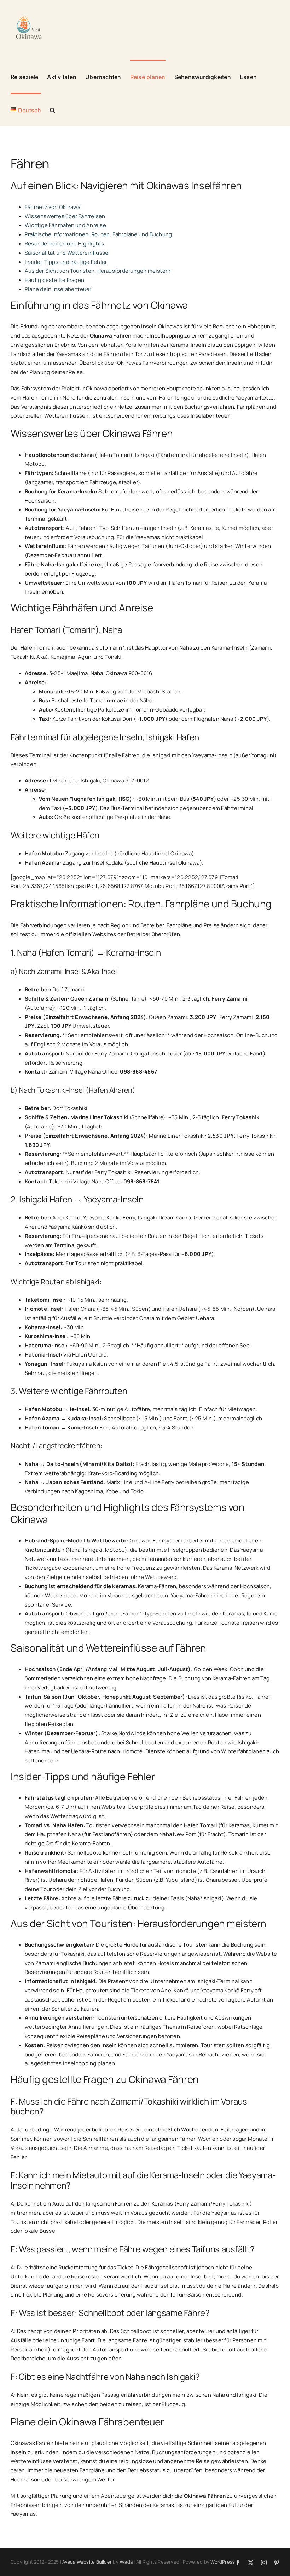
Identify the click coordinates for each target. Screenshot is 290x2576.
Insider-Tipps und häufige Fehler (66, 262)
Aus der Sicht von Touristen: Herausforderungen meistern (98, 271)
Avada (126, 2562)
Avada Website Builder (87, 2562)
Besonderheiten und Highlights (65, 244)
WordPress (223, 2562)
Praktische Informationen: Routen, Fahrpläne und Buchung (98, 234)
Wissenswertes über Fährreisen (65, 216)
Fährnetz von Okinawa (53, 207)
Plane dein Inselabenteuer (58, 289)
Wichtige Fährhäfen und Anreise (65, 225)
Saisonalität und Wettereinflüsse (66, 253)
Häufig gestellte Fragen (54, 280)
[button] (53, 109)
